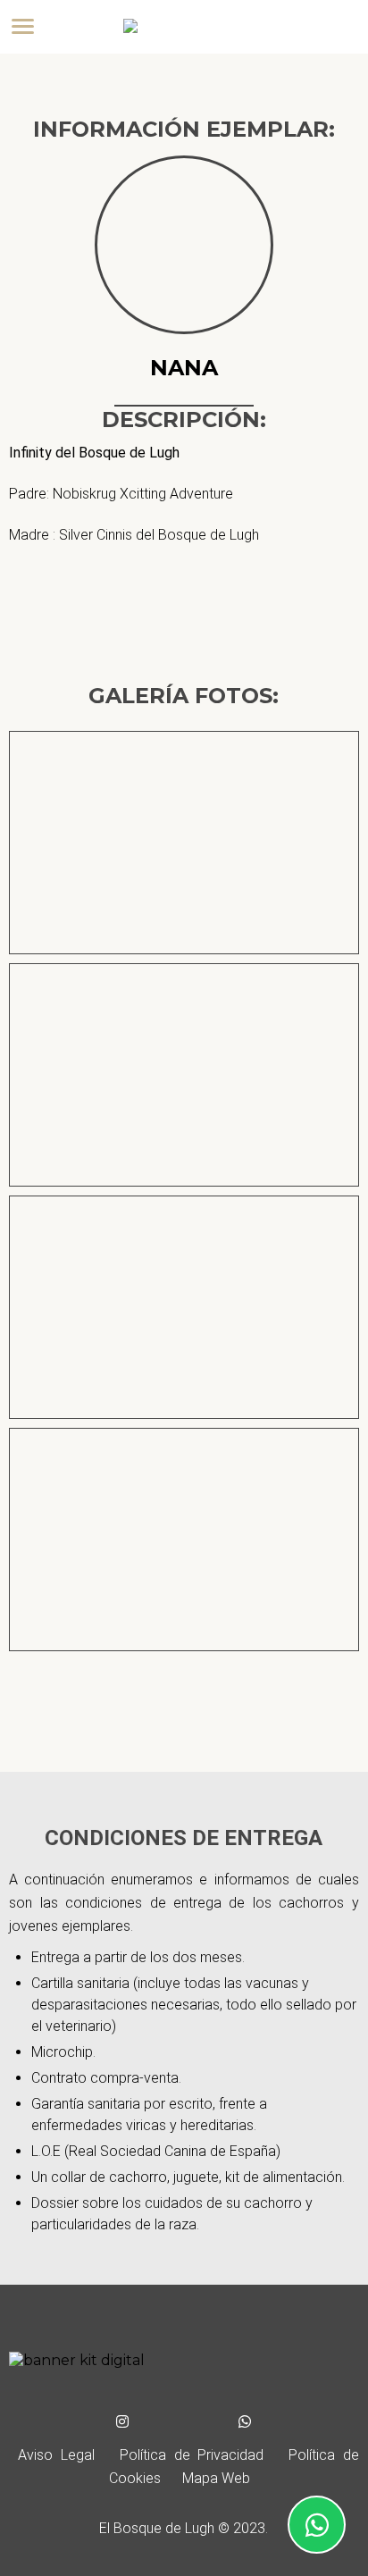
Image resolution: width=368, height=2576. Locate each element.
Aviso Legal (56, 2455)
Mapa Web (216, 2478)
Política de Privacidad (192, 2455)
